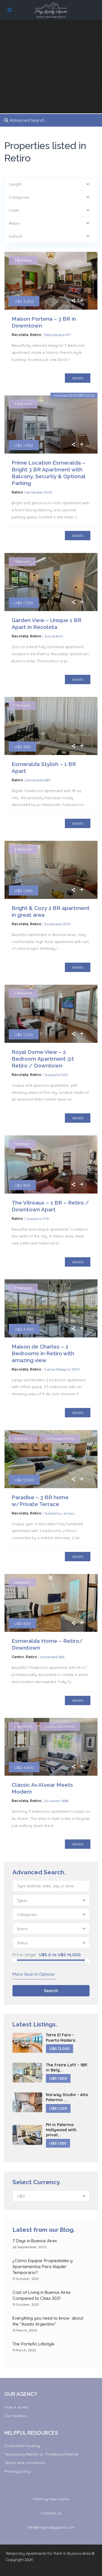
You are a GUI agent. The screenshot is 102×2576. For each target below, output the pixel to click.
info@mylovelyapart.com (51, 2527)
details (78, 378)
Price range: (24, 1955)
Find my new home (51, 2499)
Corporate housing (22, 2446)
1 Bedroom (22, 561)
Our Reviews (63, 2567)
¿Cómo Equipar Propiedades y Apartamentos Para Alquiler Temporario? (42, 2267)
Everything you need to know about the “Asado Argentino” (48, 2321)
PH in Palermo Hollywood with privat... (61, 2130)
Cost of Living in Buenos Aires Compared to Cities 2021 (42, 2295)
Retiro (36, 335)
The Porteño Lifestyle (33, 2344)
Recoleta (20, 335)
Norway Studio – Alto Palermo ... (67, 2097)
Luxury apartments (60, 1439)
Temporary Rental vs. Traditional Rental (41, 2454)
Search (51, 1991)
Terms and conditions (25, 2463)
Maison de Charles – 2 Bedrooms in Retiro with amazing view (43, 1353)
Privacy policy (17, 2471)
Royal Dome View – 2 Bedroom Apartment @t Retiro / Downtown (43, 1059)
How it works (16, 2407)
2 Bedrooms (23, 849)
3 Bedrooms (23, 260)
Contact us (51, 2513)
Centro (18, 1657)
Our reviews (15, 2416)
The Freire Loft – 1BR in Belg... (67, 2067)
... (72, 360)
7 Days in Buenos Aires (35, 2241)
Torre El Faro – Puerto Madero (61, 2037)
